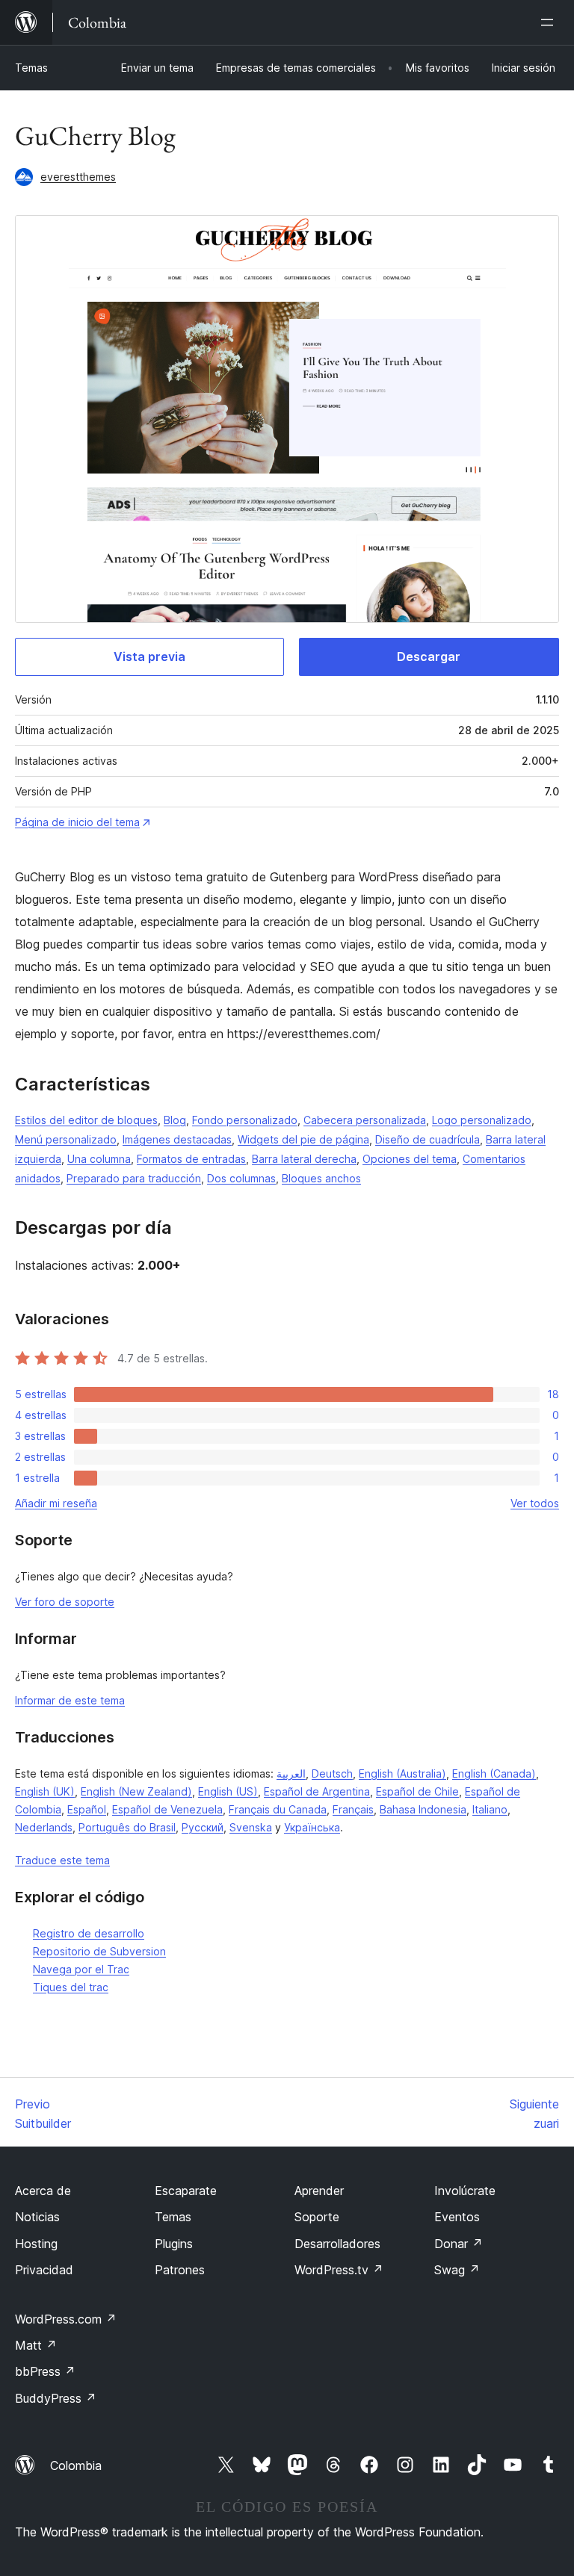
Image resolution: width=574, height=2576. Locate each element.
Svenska (251, 1827)
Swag (457, 2270)
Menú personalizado (66, 1139)
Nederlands (44, 1827)
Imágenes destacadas (177, 1139)
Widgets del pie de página (303, 1139)
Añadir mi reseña (56, 1503)
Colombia (76, 2465)
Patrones (180, 2270)
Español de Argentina (317, 1791)
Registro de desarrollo (89, 1933)
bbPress (45, 2371)
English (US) (228, 1791)
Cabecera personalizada (365, 1120)
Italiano (490, 1809)
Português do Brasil (127, 1827)
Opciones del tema (410, 1159)
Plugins (174, 2244)
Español (87, 1809)
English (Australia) (402, 1773)
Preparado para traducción (134, 1178)
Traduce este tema (62, 1860)
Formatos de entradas (191, 1159)
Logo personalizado (482, 1120)
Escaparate (186, 2191)
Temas (31, 68)
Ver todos (535, 1503)
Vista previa (149, 657)
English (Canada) (494, 1773)
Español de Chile (417, 1791)
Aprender (319, 2191)
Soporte (317, 2217)
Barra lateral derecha (304, 1159)
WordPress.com (66, 2319)
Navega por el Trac (81, 1969)
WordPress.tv (339, 2270)
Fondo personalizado (245, 1120)
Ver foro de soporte (65, 1602)
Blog (175, 1120)
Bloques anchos (321, 1178)
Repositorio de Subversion (99, 1951)
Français (353, 1809)
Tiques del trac (71, 1987)
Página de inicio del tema (77, 822)
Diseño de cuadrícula (428, 1139)
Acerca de (43, 2191)
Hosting (36, 2244)
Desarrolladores (337, 2244)
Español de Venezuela (167, 1809)
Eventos (457, 2217)
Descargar (429, 657)
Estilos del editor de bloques (86, 1120)
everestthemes (78, 177)
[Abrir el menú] (550, 22)
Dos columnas (241, 1178)
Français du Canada (278, 1809)
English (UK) (45, 1791)
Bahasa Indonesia (423, 1809)
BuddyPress (56, 2398)
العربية (291, 1773)
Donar (459, 2244)
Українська (312, 1827)
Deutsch (332, 1773)
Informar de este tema (70, 1700)
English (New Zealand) (136, 1791)
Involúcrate (465, 2191)
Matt (36, 2345)
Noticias (37, 2217)
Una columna (99, 1159)
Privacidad (44, 2270)
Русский (203, 1827)
